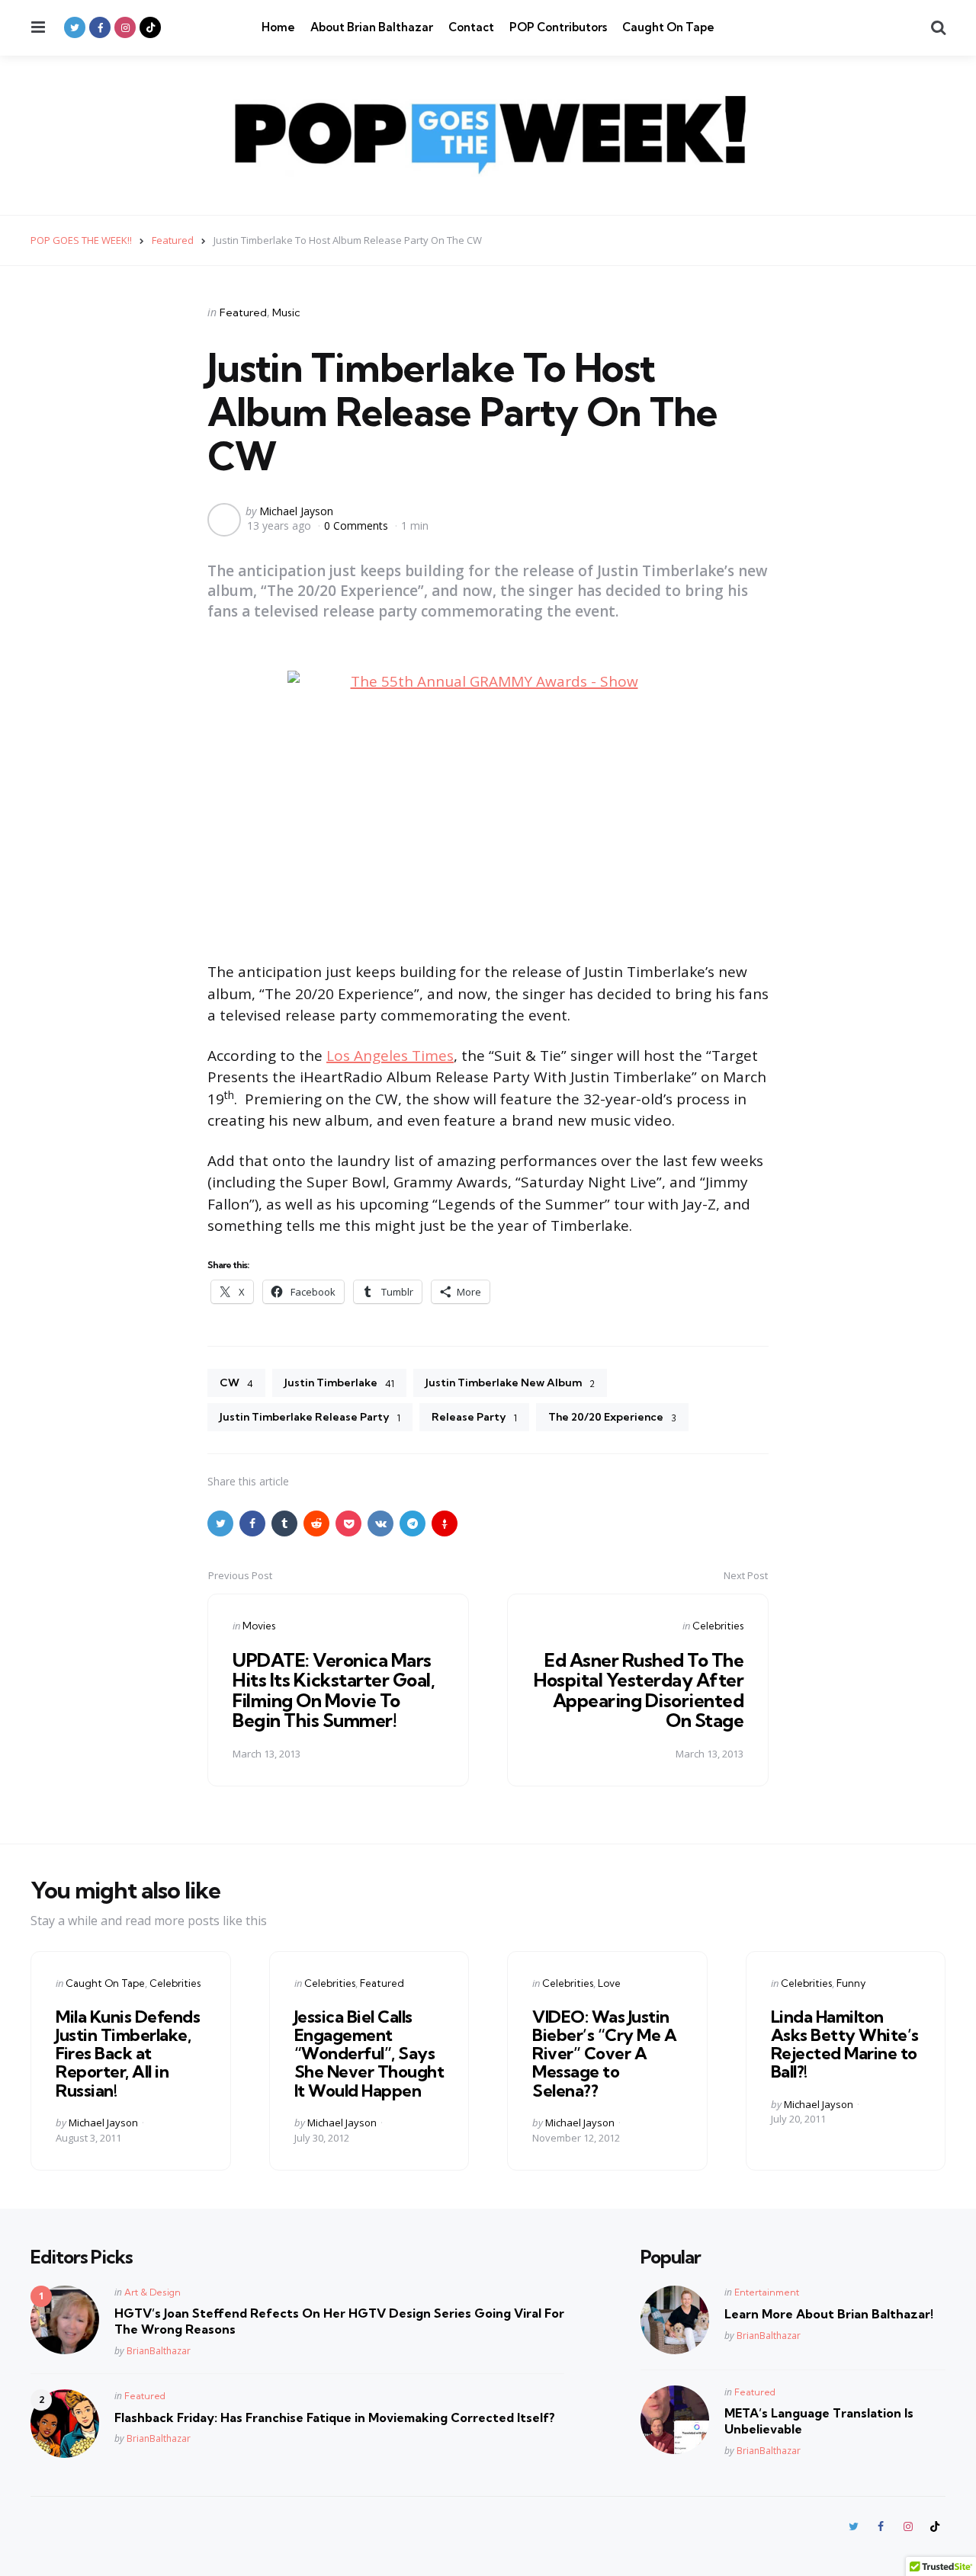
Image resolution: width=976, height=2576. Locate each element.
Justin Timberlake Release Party (310, 1417)
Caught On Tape (668, 27)
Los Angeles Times (390, 1056)
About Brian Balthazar (372, 27)
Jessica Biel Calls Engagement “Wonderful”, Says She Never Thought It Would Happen (369, 2054)
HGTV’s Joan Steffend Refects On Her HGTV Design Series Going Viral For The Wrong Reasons (339, 2321)
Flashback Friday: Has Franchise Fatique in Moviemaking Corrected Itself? (335, 2417)
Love (609, 1983)
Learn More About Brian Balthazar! (829, 2314)
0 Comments (358, 525)
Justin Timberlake (339, 1383)
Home (278, 27)
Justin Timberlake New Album (510, 1383)
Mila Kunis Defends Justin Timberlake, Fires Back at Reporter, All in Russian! (128, 2054)
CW (236, 1383)
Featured (243, 312)
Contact (471, 27)
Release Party (474, 1417)
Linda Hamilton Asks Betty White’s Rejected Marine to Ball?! (845, 2044)
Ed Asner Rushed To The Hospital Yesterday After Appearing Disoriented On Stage (639, 1690)
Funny (851, 1983)
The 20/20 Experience (612, 1417)
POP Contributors (558, 27)
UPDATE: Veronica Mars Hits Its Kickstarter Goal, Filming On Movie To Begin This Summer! (334, 1690)
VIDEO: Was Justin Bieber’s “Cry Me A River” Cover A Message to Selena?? (604, 2054)
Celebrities (718, 1626)
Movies (259, 1626)
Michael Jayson (296, 511)
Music (286, 312)
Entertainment (767, 2292)
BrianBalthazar (159, 2351)
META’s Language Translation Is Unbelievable (819, 2421)
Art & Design (152, 2292)
